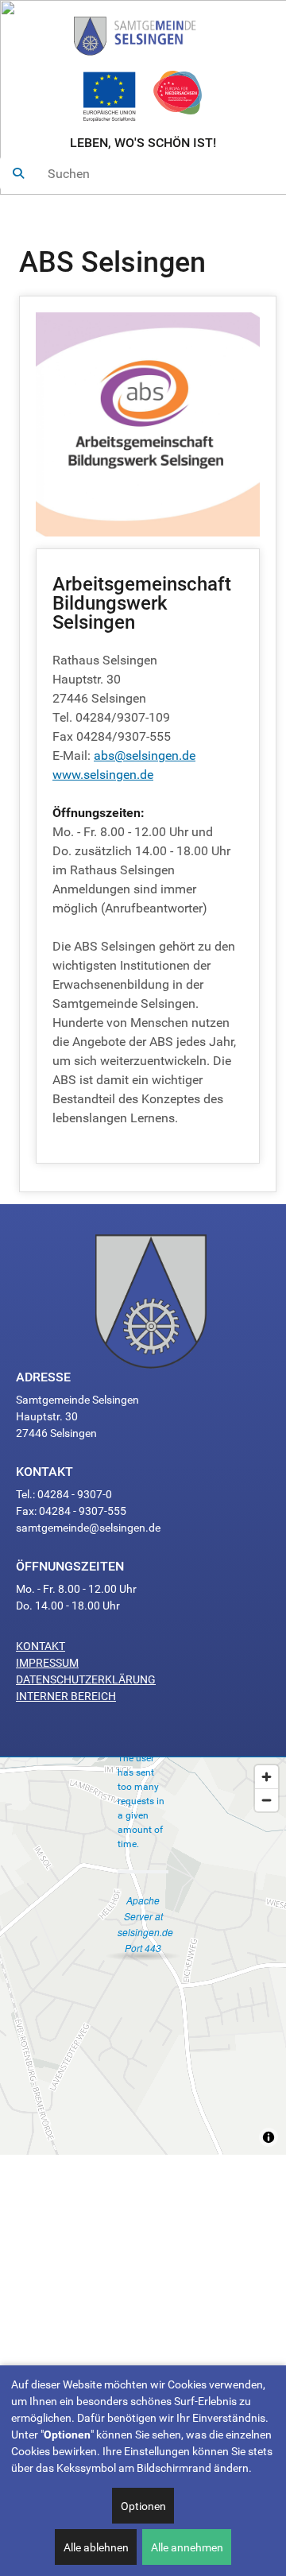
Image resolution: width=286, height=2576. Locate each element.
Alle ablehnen (96, 2547)
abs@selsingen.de (145, 755)
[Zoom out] (267, 1800)
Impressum (47, 1663)
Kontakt (41, 1646)
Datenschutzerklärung (86, 1679)
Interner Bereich (66, 1696)
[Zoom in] (267, 1777)
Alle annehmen (187, 2547)
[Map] (143, 1956)
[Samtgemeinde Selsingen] (143, 33)
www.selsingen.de (103, 775)
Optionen (143, 2506)
